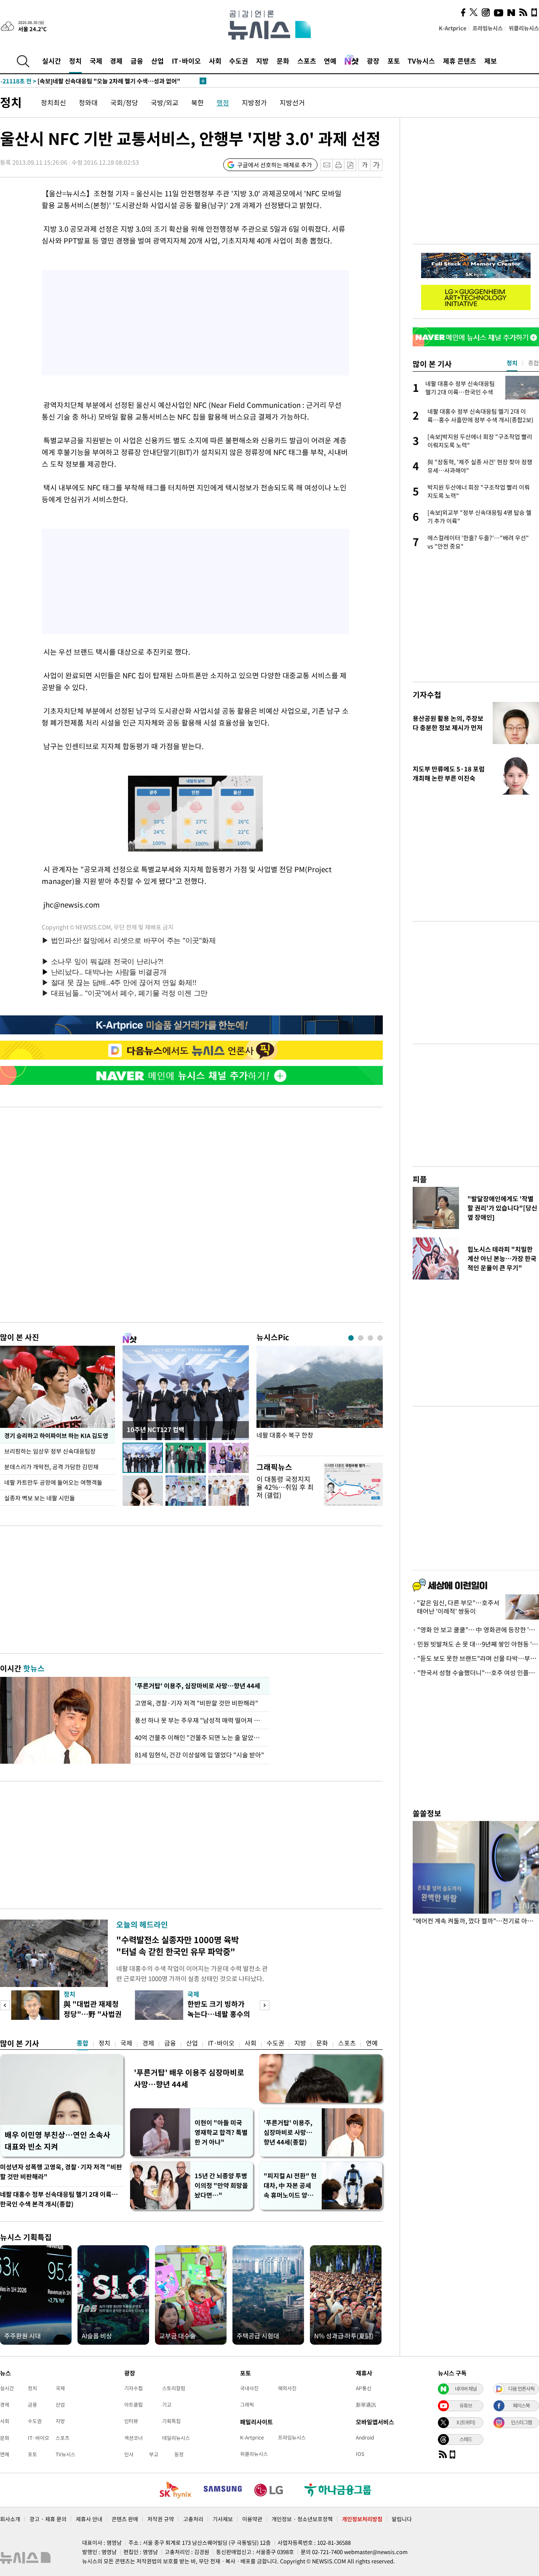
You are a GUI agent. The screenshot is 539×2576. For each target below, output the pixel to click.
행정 (223, 102)
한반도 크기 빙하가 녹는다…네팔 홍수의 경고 (219, 2014)
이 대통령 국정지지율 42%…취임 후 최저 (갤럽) (285, 1487)
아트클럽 (133, 2405)
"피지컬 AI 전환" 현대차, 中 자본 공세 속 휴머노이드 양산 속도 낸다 (290, 2186)
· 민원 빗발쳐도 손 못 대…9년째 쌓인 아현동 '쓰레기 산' (476, 1644)
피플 (420, 1179)
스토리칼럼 (174, 2388)
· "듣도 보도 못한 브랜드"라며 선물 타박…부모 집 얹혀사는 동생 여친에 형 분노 (476, 1658)
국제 (96, 61)
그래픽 (247, 2405)
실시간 (52, 61)
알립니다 (402, 2519)
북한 (197, 102)
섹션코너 (133, 2438)
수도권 (239, 61)
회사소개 (10, 2519)
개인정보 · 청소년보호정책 (302, 2519)
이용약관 (252, 2519)
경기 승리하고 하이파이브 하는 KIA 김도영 (56, 1435)
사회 (215, 61)
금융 (137, 61)
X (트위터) (466, 2422)
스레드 (466, 2439)
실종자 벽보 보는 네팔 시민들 (40, 1498)
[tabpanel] (320, 1399)
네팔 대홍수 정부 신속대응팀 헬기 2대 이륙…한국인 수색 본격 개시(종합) (59, 2199)
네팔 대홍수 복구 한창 (285, 1435)
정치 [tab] (512, 363)
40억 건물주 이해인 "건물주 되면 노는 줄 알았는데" (200, 1738)
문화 (283, 61)
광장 (373, 61)
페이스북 (521, 2405)
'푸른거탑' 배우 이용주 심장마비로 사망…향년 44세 (189, 2078)
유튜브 (466, 2405)
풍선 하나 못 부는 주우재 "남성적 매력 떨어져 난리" (200, 1720)
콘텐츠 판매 (125, 2519)
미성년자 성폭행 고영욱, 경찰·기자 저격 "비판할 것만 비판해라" (61, 2172)
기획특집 (171, 2421)
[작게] (364, 165)
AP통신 (364, 2388)
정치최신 (53, 102)
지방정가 (254, 102)
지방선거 (292, 102)
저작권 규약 (161, 2519)
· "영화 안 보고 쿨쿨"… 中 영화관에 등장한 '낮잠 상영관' (476, 1630)
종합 (83, 2043)
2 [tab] (361, 1338)
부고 (154, 2454)
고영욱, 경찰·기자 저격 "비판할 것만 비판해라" (198, 1703)
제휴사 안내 (89, 2519)
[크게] (377, 165)
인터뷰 (131, 2421)
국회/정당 (124, 102)
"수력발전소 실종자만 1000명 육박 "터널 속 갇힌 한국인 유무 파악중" (177, 1945)
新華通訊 (366, 2405)
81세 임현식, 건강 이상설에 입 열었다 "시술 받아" (199, 1755)
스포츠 (307, 61)
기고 (167, 2405)
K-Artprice (453, 28)
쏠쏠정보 (427, 1813)
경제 (116, 61)
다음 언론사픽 (521, 2389)
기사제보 (223, 2519)
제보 (491, 61)
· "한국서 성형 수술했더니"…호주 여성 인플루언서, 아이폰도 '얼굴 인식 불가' (476, 1673)
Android (365, 2437)
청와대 (88, 102)
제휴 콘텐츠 (460, 61)
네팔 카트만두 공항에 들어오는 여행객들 (53, 1482)
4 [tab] (380, 1338)
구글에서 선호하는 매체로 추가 (275, 165)
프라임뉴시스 (488, 28)
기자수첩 (427, 695)
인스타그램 (521, 2422)
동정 (179, 2454)
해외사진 (287, 2388)
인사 (129, 2454)
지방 (262, 61)
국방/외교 (165, 102)
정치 (75, 61)
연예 (330, 61)
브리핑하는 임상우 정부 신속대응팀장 (50, 1451)
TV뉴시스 (421, 61)
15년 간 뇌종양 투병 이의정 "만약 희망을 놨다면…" (221, 2185)
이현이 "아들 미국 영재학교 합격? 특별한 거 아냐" (221, 2132)
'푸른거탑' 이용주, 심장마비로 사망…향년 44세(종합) (288, 2132)
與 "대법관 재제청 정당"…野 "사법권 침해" (93, 2014)
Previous (5, 2005)
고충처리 (193, 2519)
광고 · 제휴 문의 (48, 2519)
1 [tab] (351, 1338)
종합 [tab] (534, 363)
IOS (360, 2454)
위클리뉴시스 (524, 28)
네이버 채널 (466, 2389)
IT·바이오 (186, 61)
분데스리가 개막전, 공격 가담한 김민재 (51, 1467)
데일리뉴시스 (176, 2438)
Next (265, 2005)
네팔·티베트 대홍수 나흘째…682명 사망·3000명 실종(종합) (94, 81)
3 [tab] (370, 1338)
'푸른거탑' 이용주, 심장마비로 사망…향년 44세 (196, 1686)
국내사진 (249, 2388)
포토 (394, 61)
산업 (157, 61)
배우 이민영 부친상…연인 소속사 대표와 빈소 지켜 (57, 2141)
